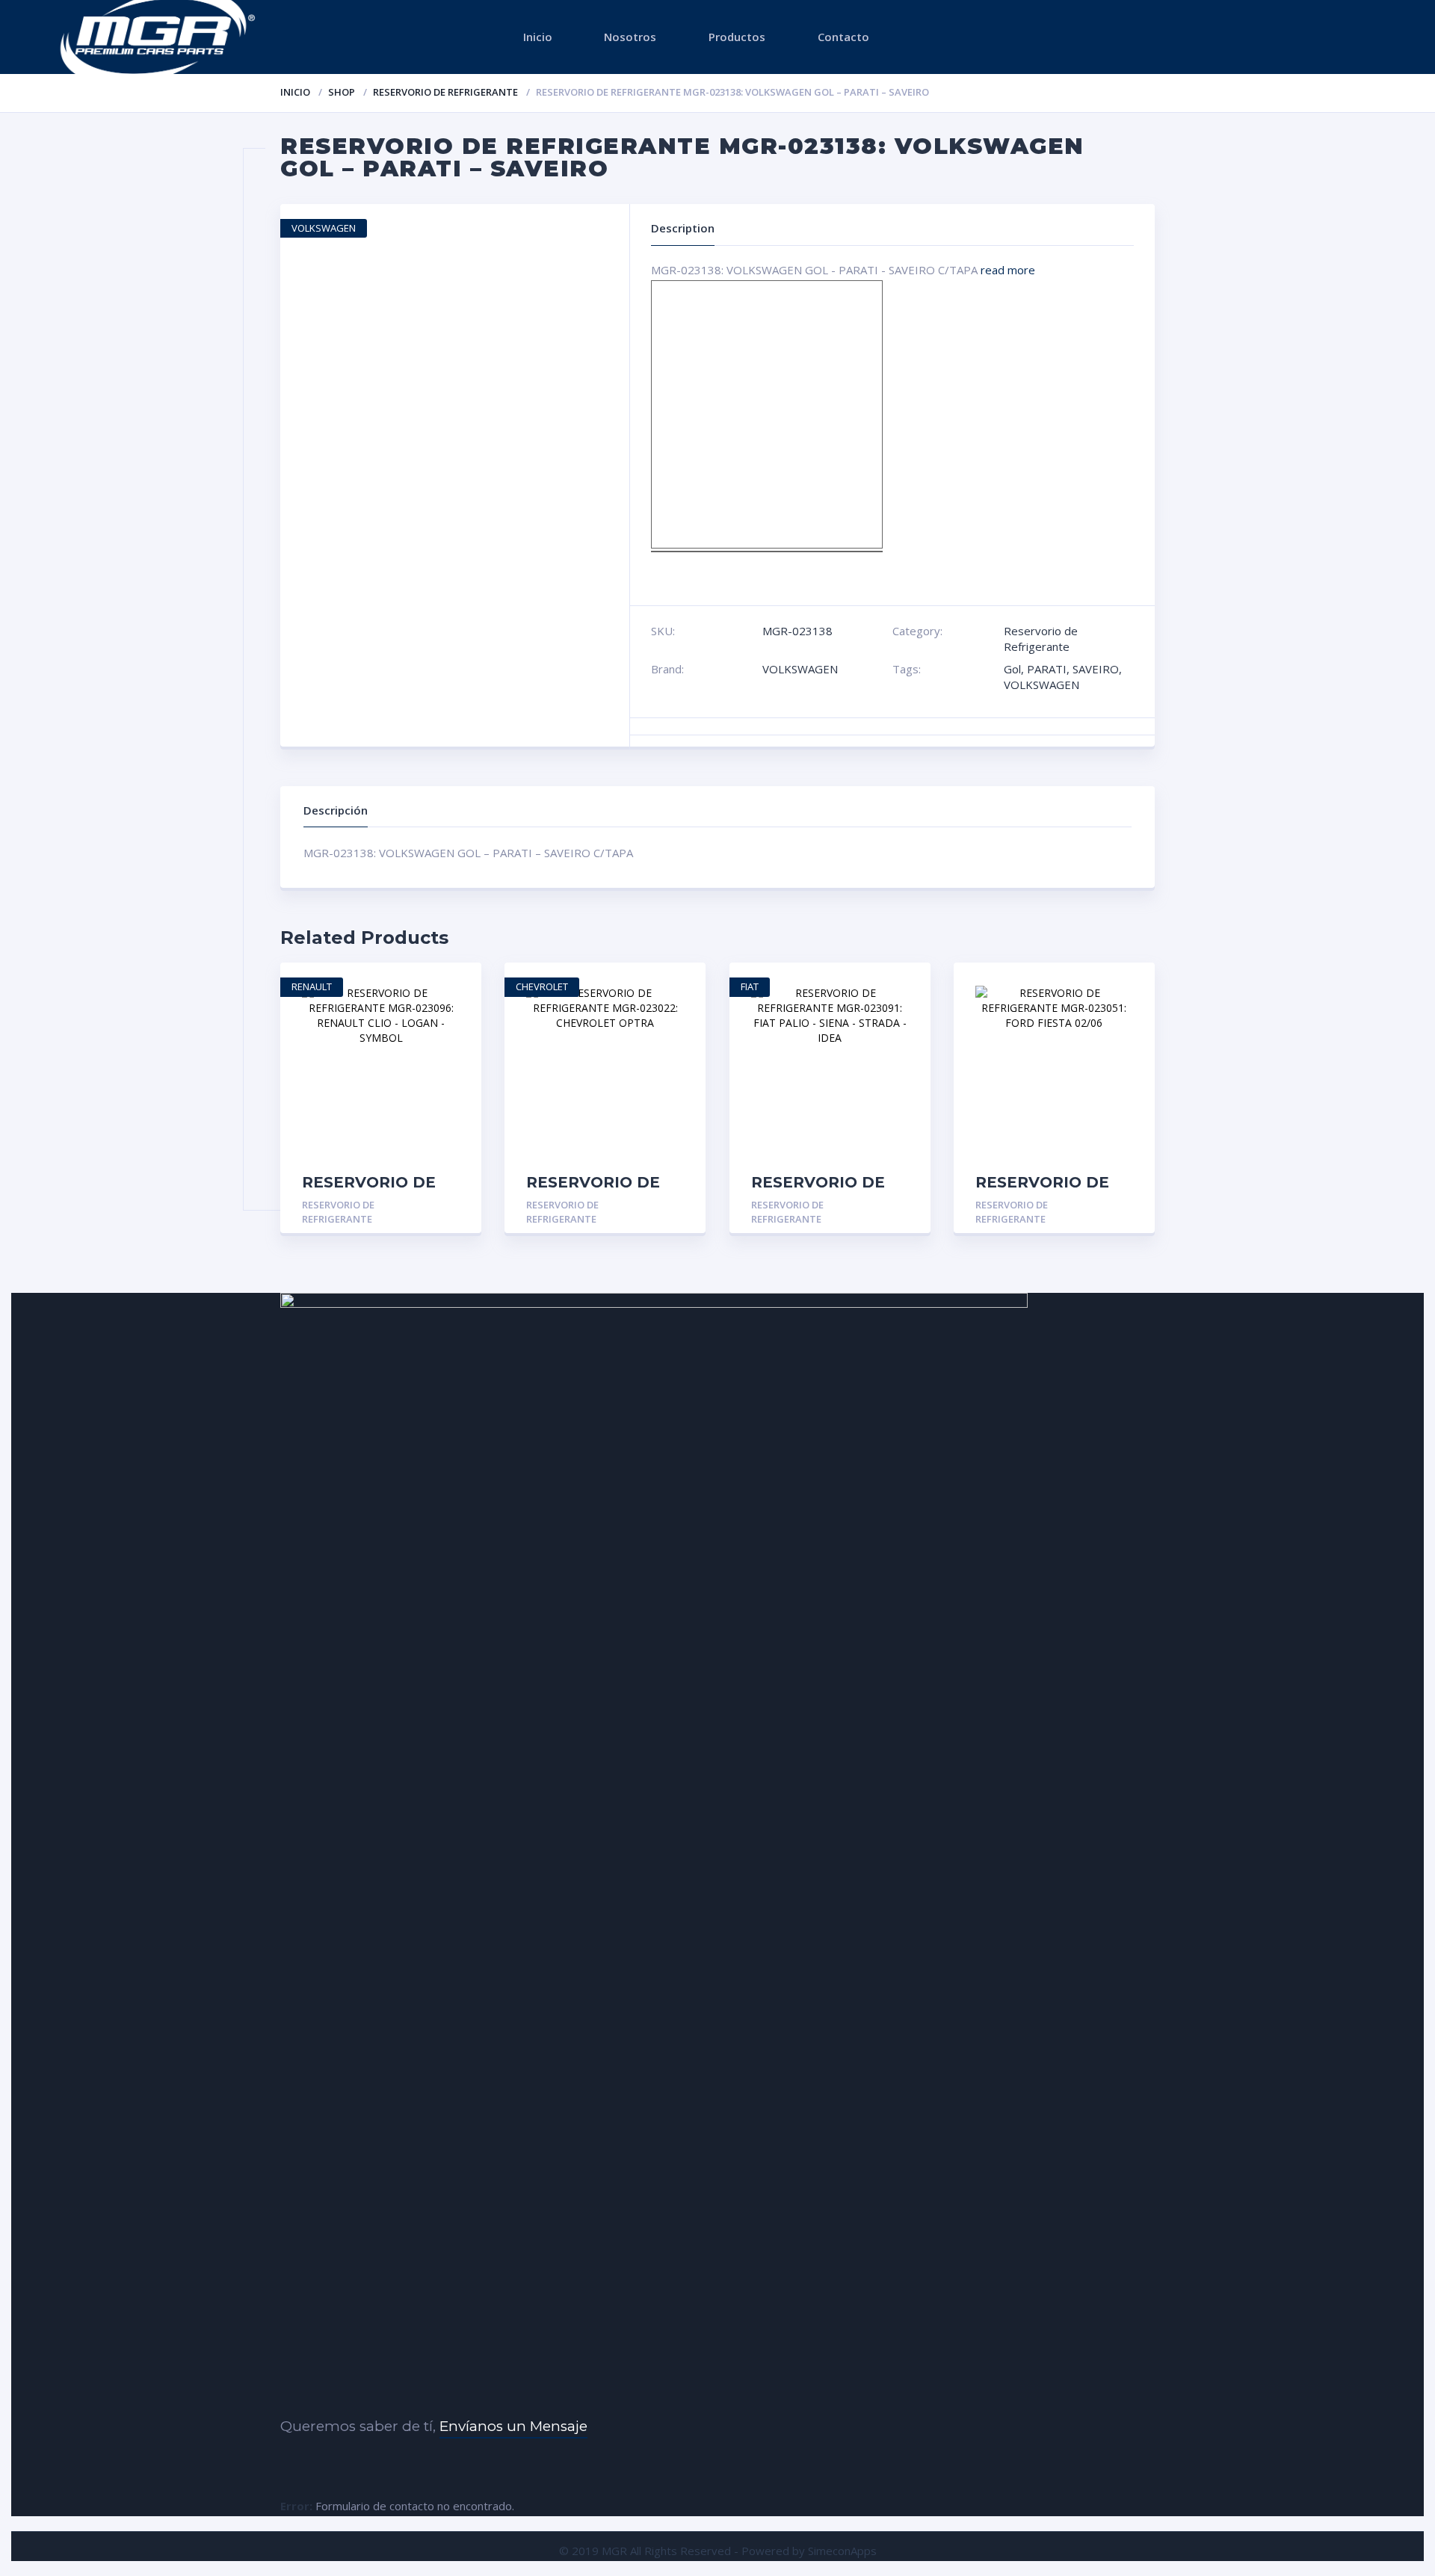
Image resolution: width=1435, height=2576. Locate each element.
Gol (1012, 669)
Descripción (336, 810)
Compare (454, 1038)
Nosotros (630, 37)
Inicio (538, 37)
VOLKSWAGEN (800, 669)
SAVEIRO (1096, 669)
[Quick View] (454, 987)
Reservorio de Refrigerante (445, 92)
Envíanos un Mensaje (513, 2426)
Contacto (843, 37)
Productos (737, 37)
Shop (342, 92)
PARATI (1047, 669)
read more (1008, 270)
